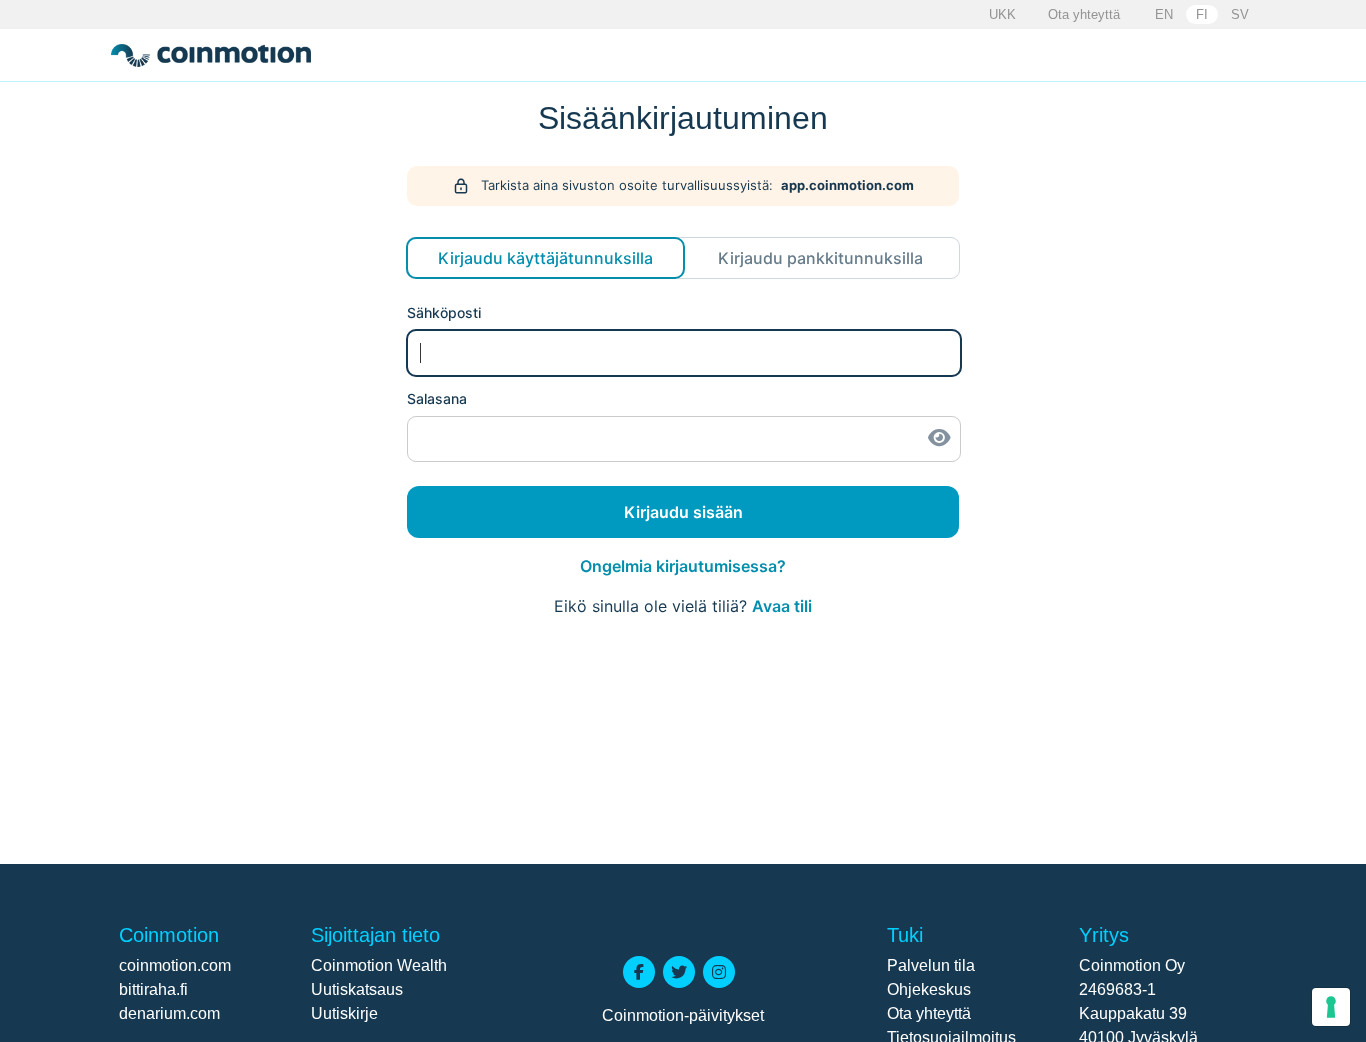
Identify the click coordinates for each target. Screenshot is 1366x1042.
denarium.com (169, 1013)
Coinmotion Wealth (379, 965)
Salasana (437, 398)
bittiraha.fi (153, 989)
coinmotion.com (175, 965)
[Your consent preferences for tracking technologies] (1331, 1007)
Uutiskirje (344, 1013)
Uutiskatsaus (357, 989)
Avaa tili (782, 606)
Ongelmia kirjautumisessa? (683, 566)
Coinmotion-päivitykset (683, 1015)
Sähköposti (444, 312)
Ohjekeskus (929, 989)
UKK (1002, 14)
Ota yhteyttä (1084, 14)
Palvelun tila (931, 965)
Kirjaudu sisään (683, 512)
